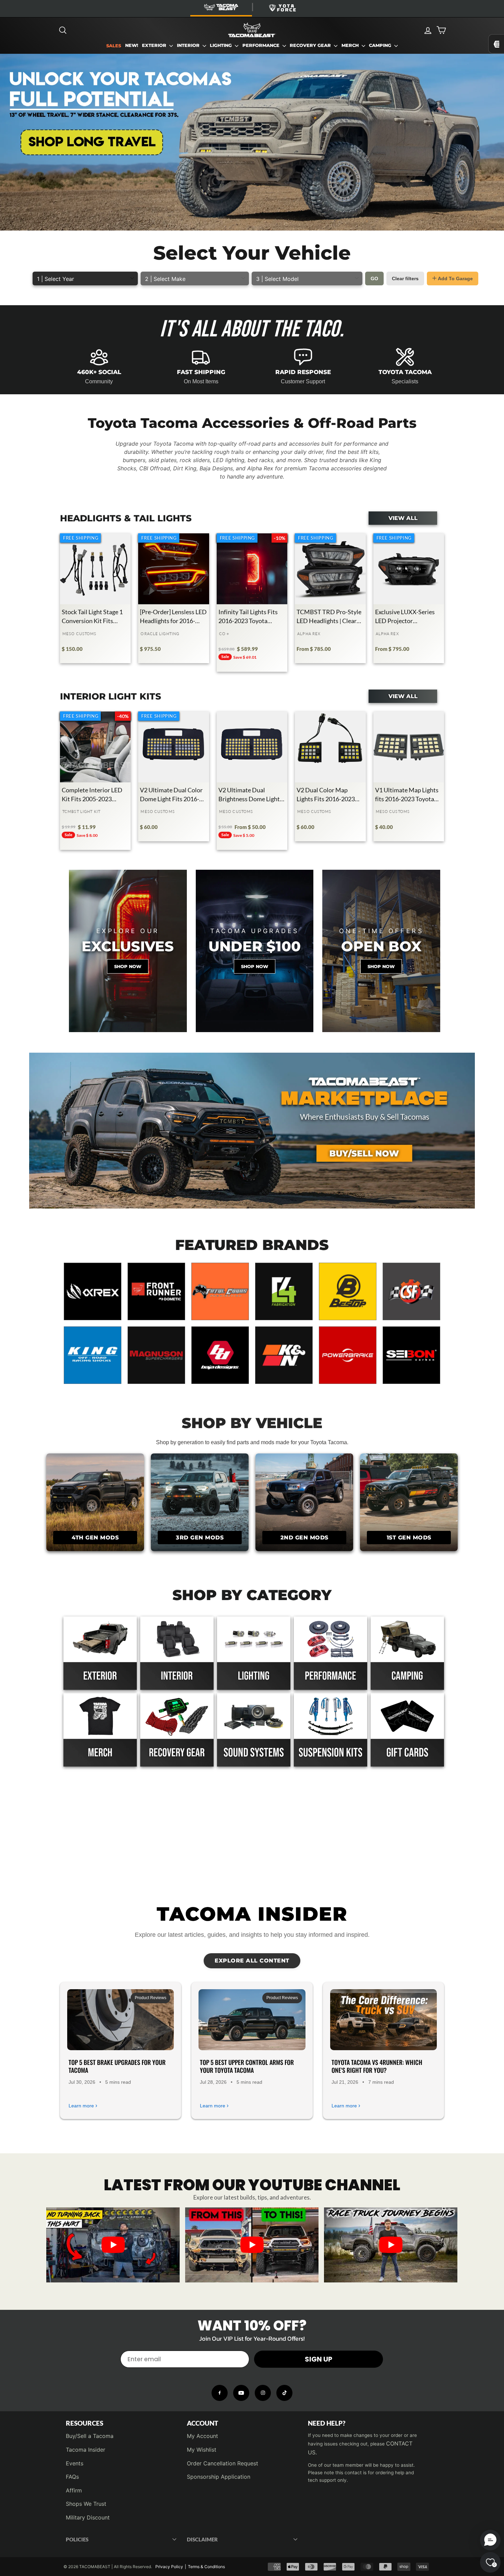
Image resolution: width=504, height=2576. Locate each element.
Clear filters (405, 278)
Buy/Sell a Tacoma (90, 2436)
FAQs (72, 2477)
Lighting (221, 45)
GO (374, 278)
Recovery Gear (311, 45)
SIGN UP (319, 2359)
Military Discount (88, 2517)
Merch (351, 45)
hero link (11, 58)
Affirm (74, 2490)
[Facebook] (220, 2393)
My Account (202, 2436)
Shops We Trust (86, 2504)
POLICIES (77, 2539)
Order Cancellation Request (223, 2463)
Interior (189, 45)
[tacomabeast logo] (252, 30)
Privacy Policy (169, 2567)
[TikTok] (284, 2393)
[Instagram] (263, 2393)
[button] (490, 2540)
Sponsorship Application (219, 2477)
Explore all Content (252, 1961)
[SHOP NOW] (255, 951)
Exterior (155, 45)
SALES (114, 46)
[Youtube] (241, 2393)
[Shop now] (128, 951)
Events (75, 2463)
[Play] (113, 2245)
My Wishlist (202, 2450)
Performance (262, 45)
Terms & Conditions (206, 2567)
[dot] (252, 2275)
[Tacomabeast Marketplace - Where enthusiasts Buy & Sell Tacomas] (252, 1131)
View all (403, 518)
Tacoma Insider (86, 2450)
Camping (381, 45)
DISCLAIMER (202, 2539)
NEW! (132, 45)
